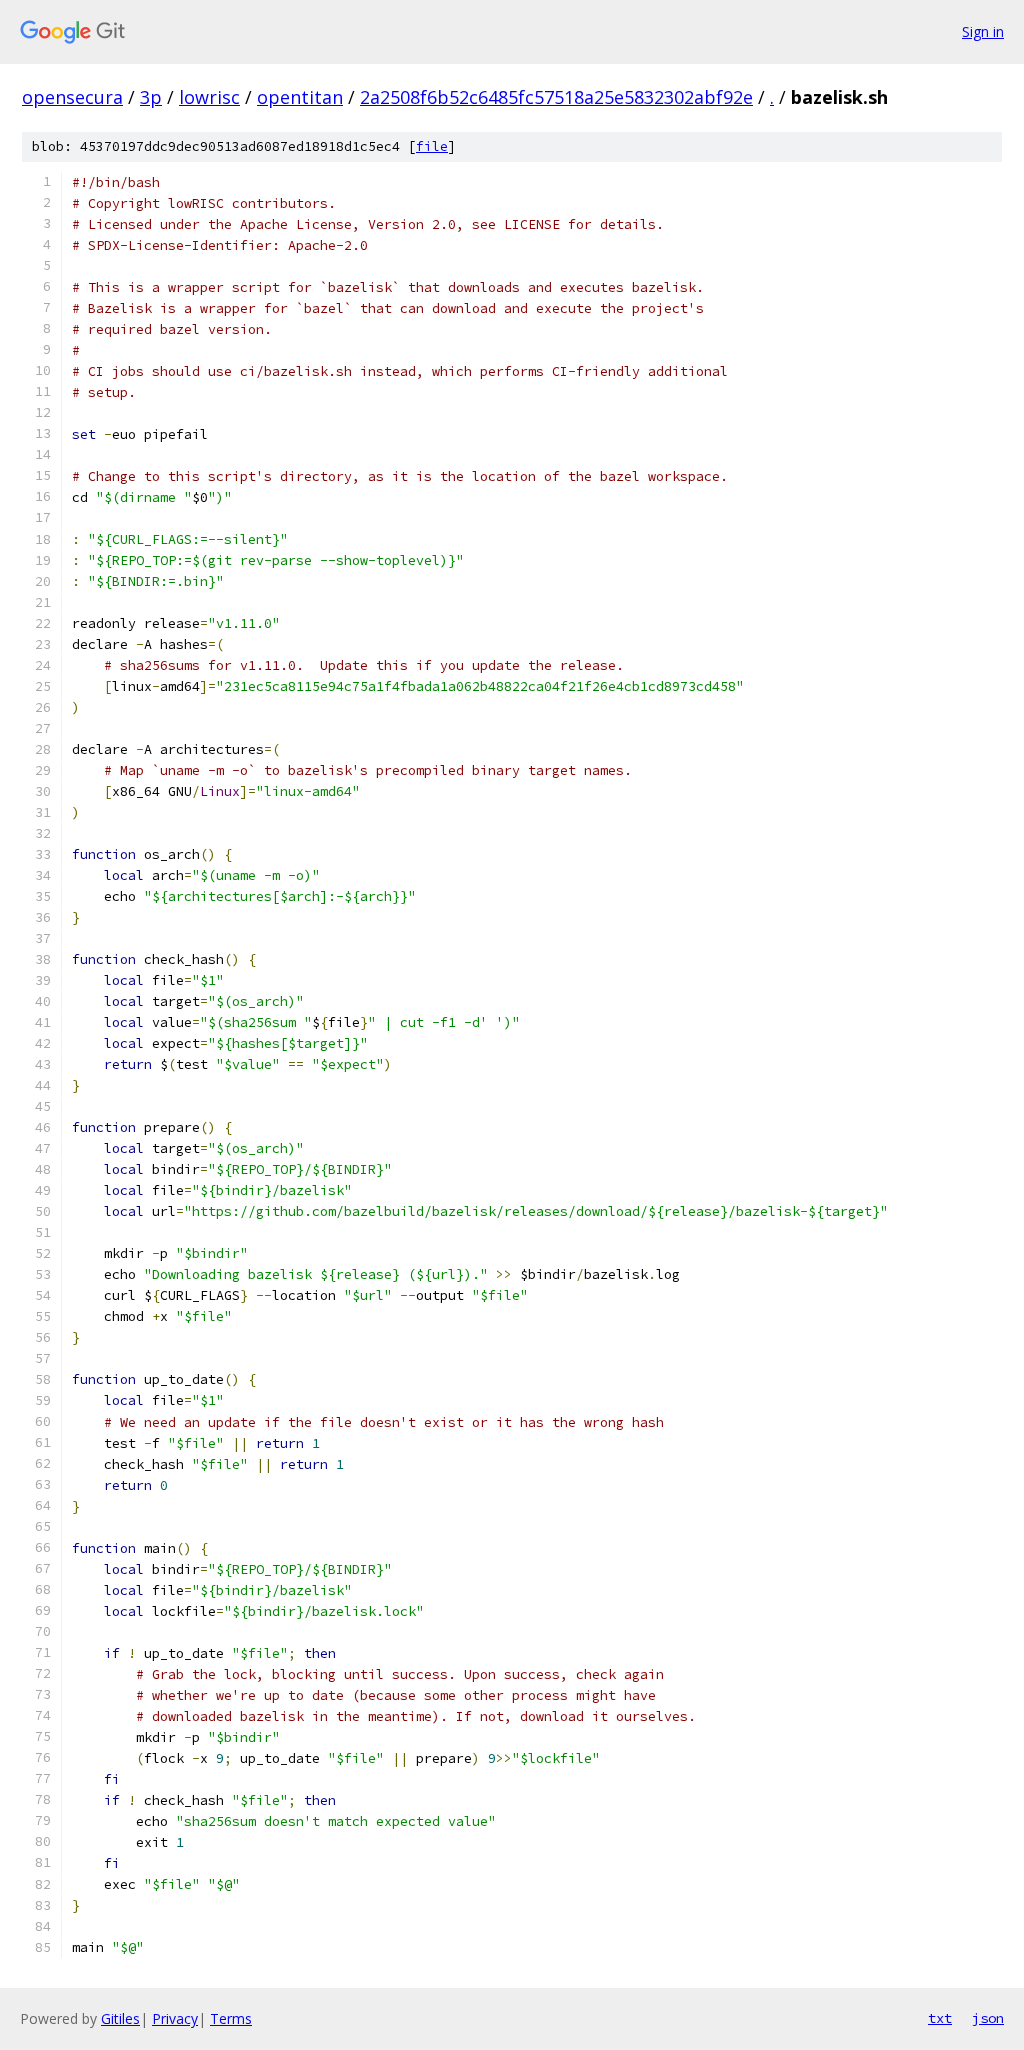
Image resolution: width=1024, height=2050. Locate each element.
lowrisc (209, 97)
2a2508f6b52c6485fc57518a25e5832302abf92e (556, 97)
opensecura (72, 97)
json (988, 2018)
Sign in (983, 31)
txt (940, 2018)
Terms (231, 2018)
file (432, 146)
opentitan (300, 97)
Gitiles (120, 2018)
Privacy (175, 2018)
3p (151, 97)
